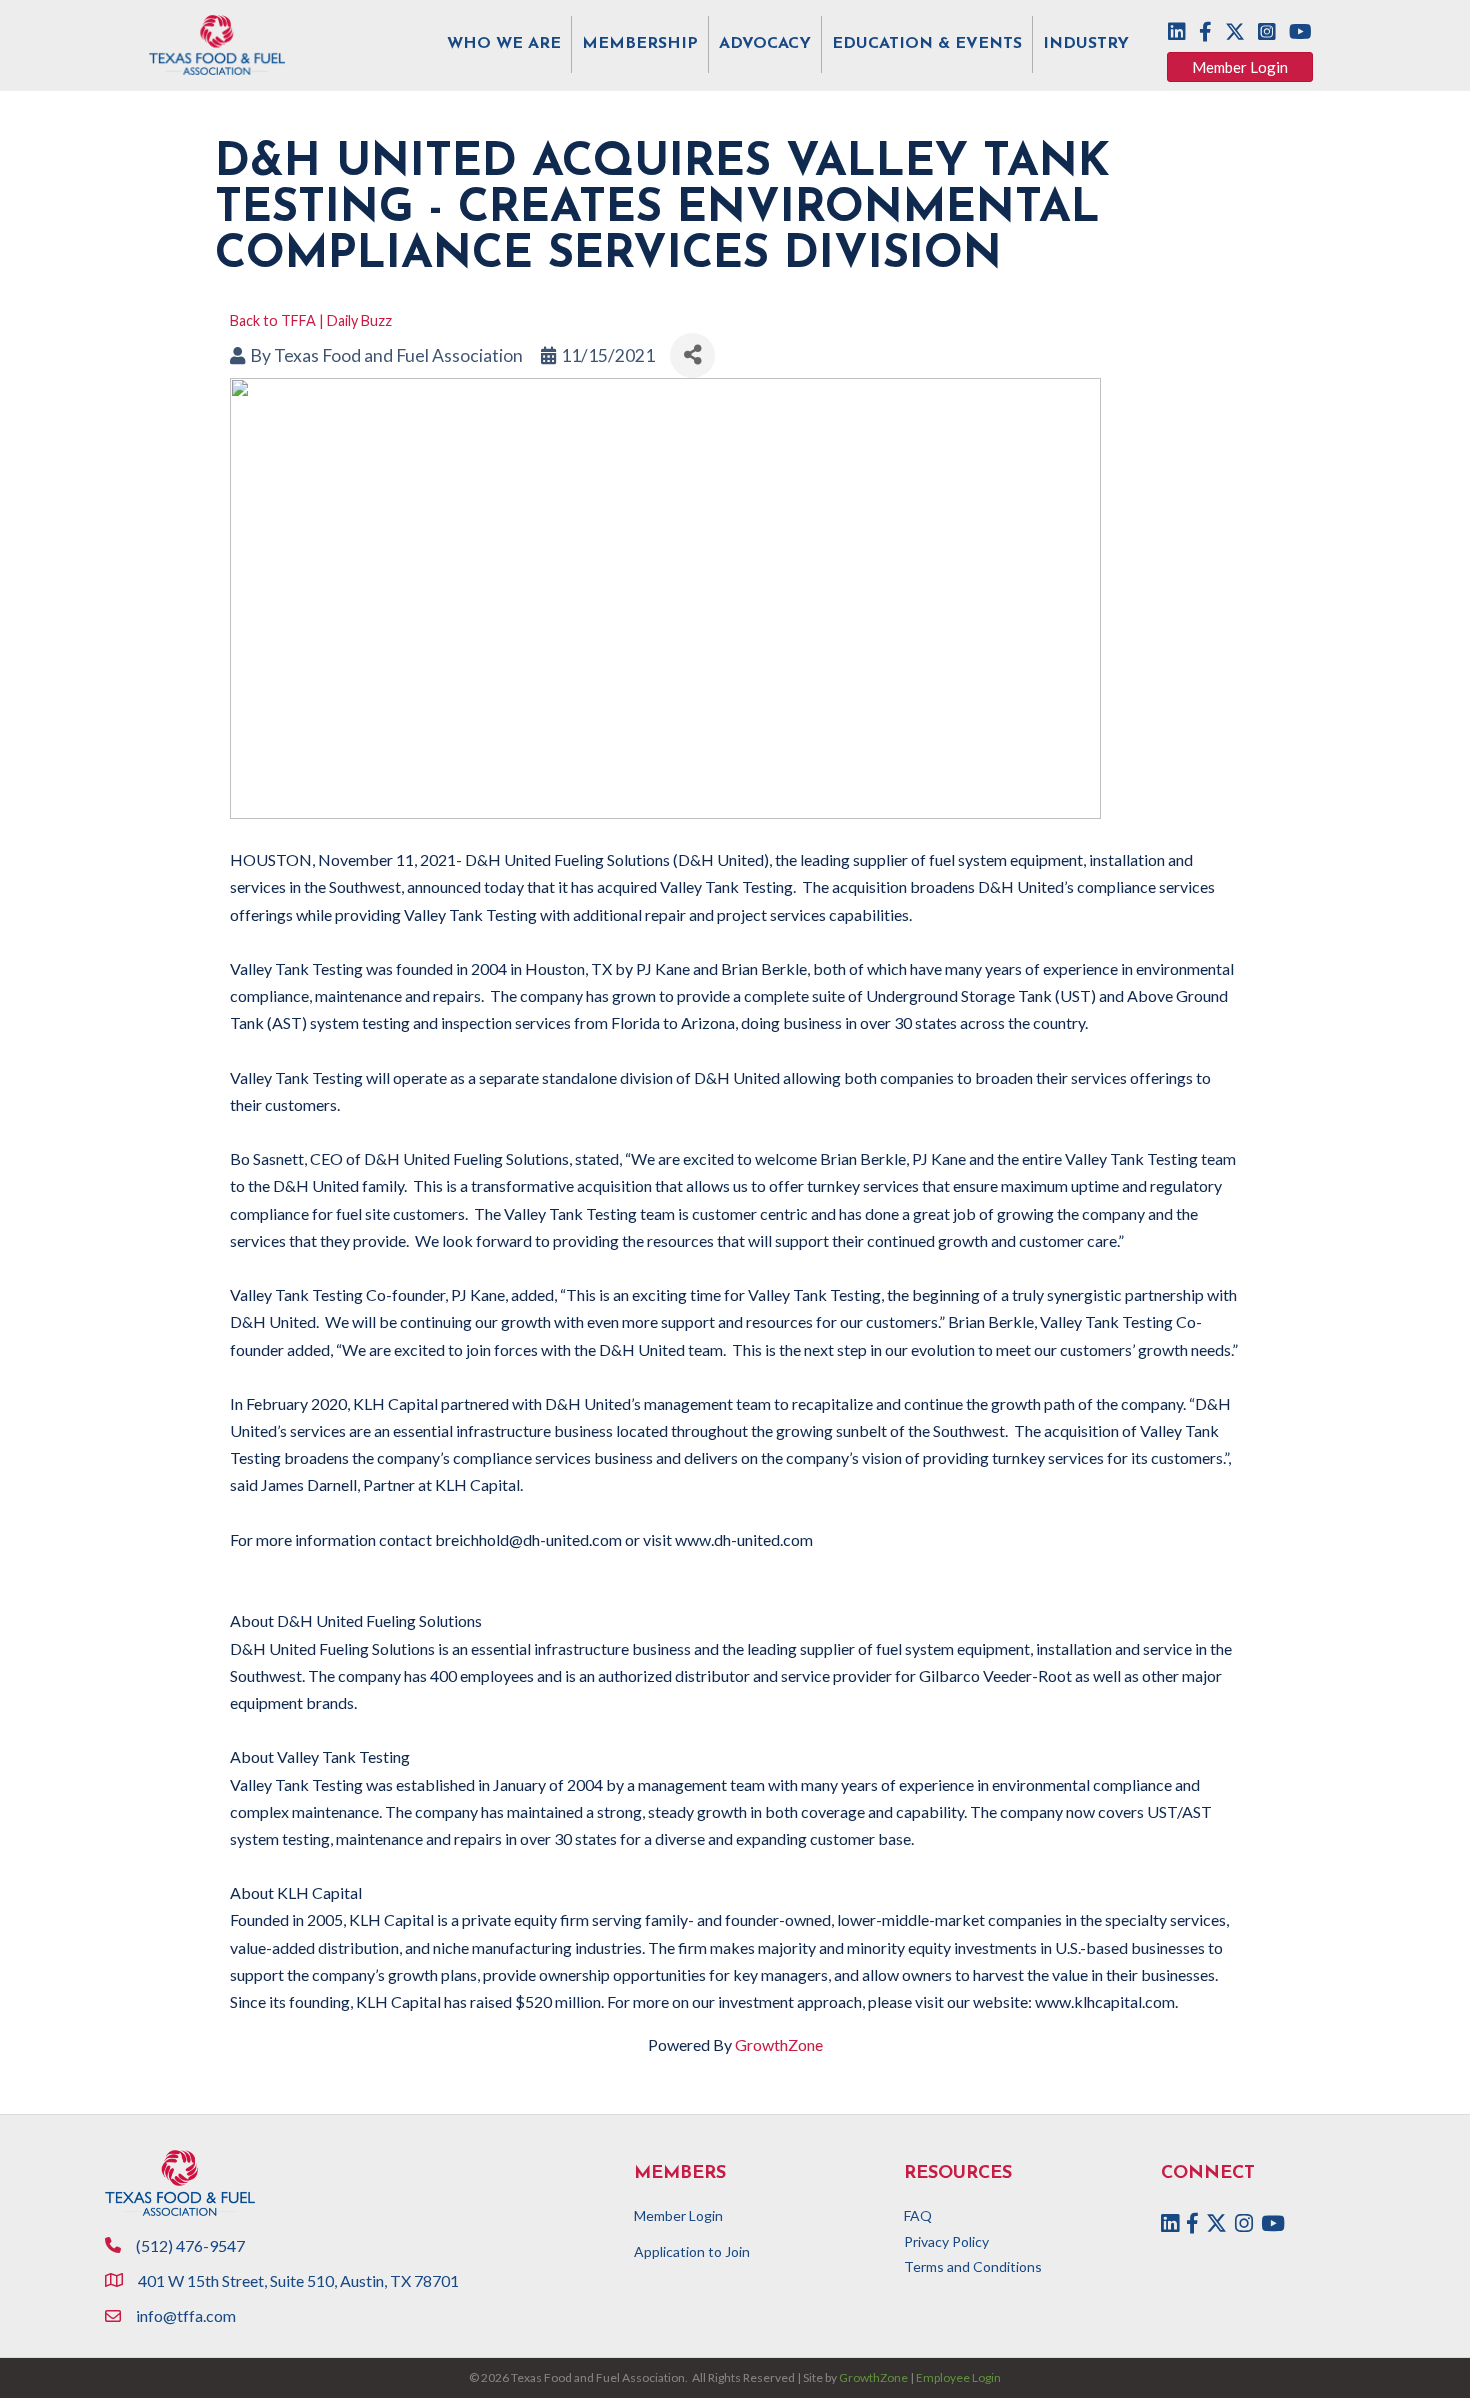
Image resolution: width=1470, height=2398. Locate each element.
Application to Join (692, 2251)
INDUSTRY (1086, 44)
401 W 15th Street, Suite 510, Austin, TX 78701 (300, 2280)
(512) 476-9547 (190, 2245)
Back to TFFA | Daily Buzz (311, 320)
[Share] (692, 355)
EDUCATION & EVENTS (927, 44)
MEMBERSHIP (640, 44)
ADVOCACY (765, 44)
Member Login (678, 2215)
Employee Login (958, 2377)
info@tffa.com (186, 2315)
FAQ (918, 2215)
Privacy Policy (946, 2241)
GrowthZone (779, 2044)
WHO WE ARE (504, 44)
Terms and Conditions (973, 2266)
